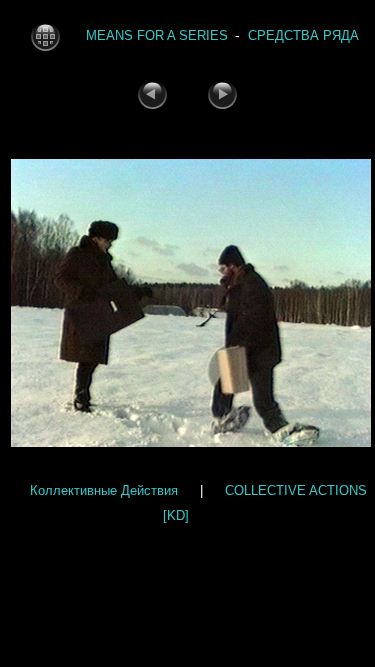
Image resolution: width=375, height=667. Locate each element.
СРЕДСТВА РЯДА (303, 35)
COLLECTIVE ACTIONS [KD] (265, 503)
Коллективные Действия (104, 490)
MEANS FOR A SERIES (157, 35)
